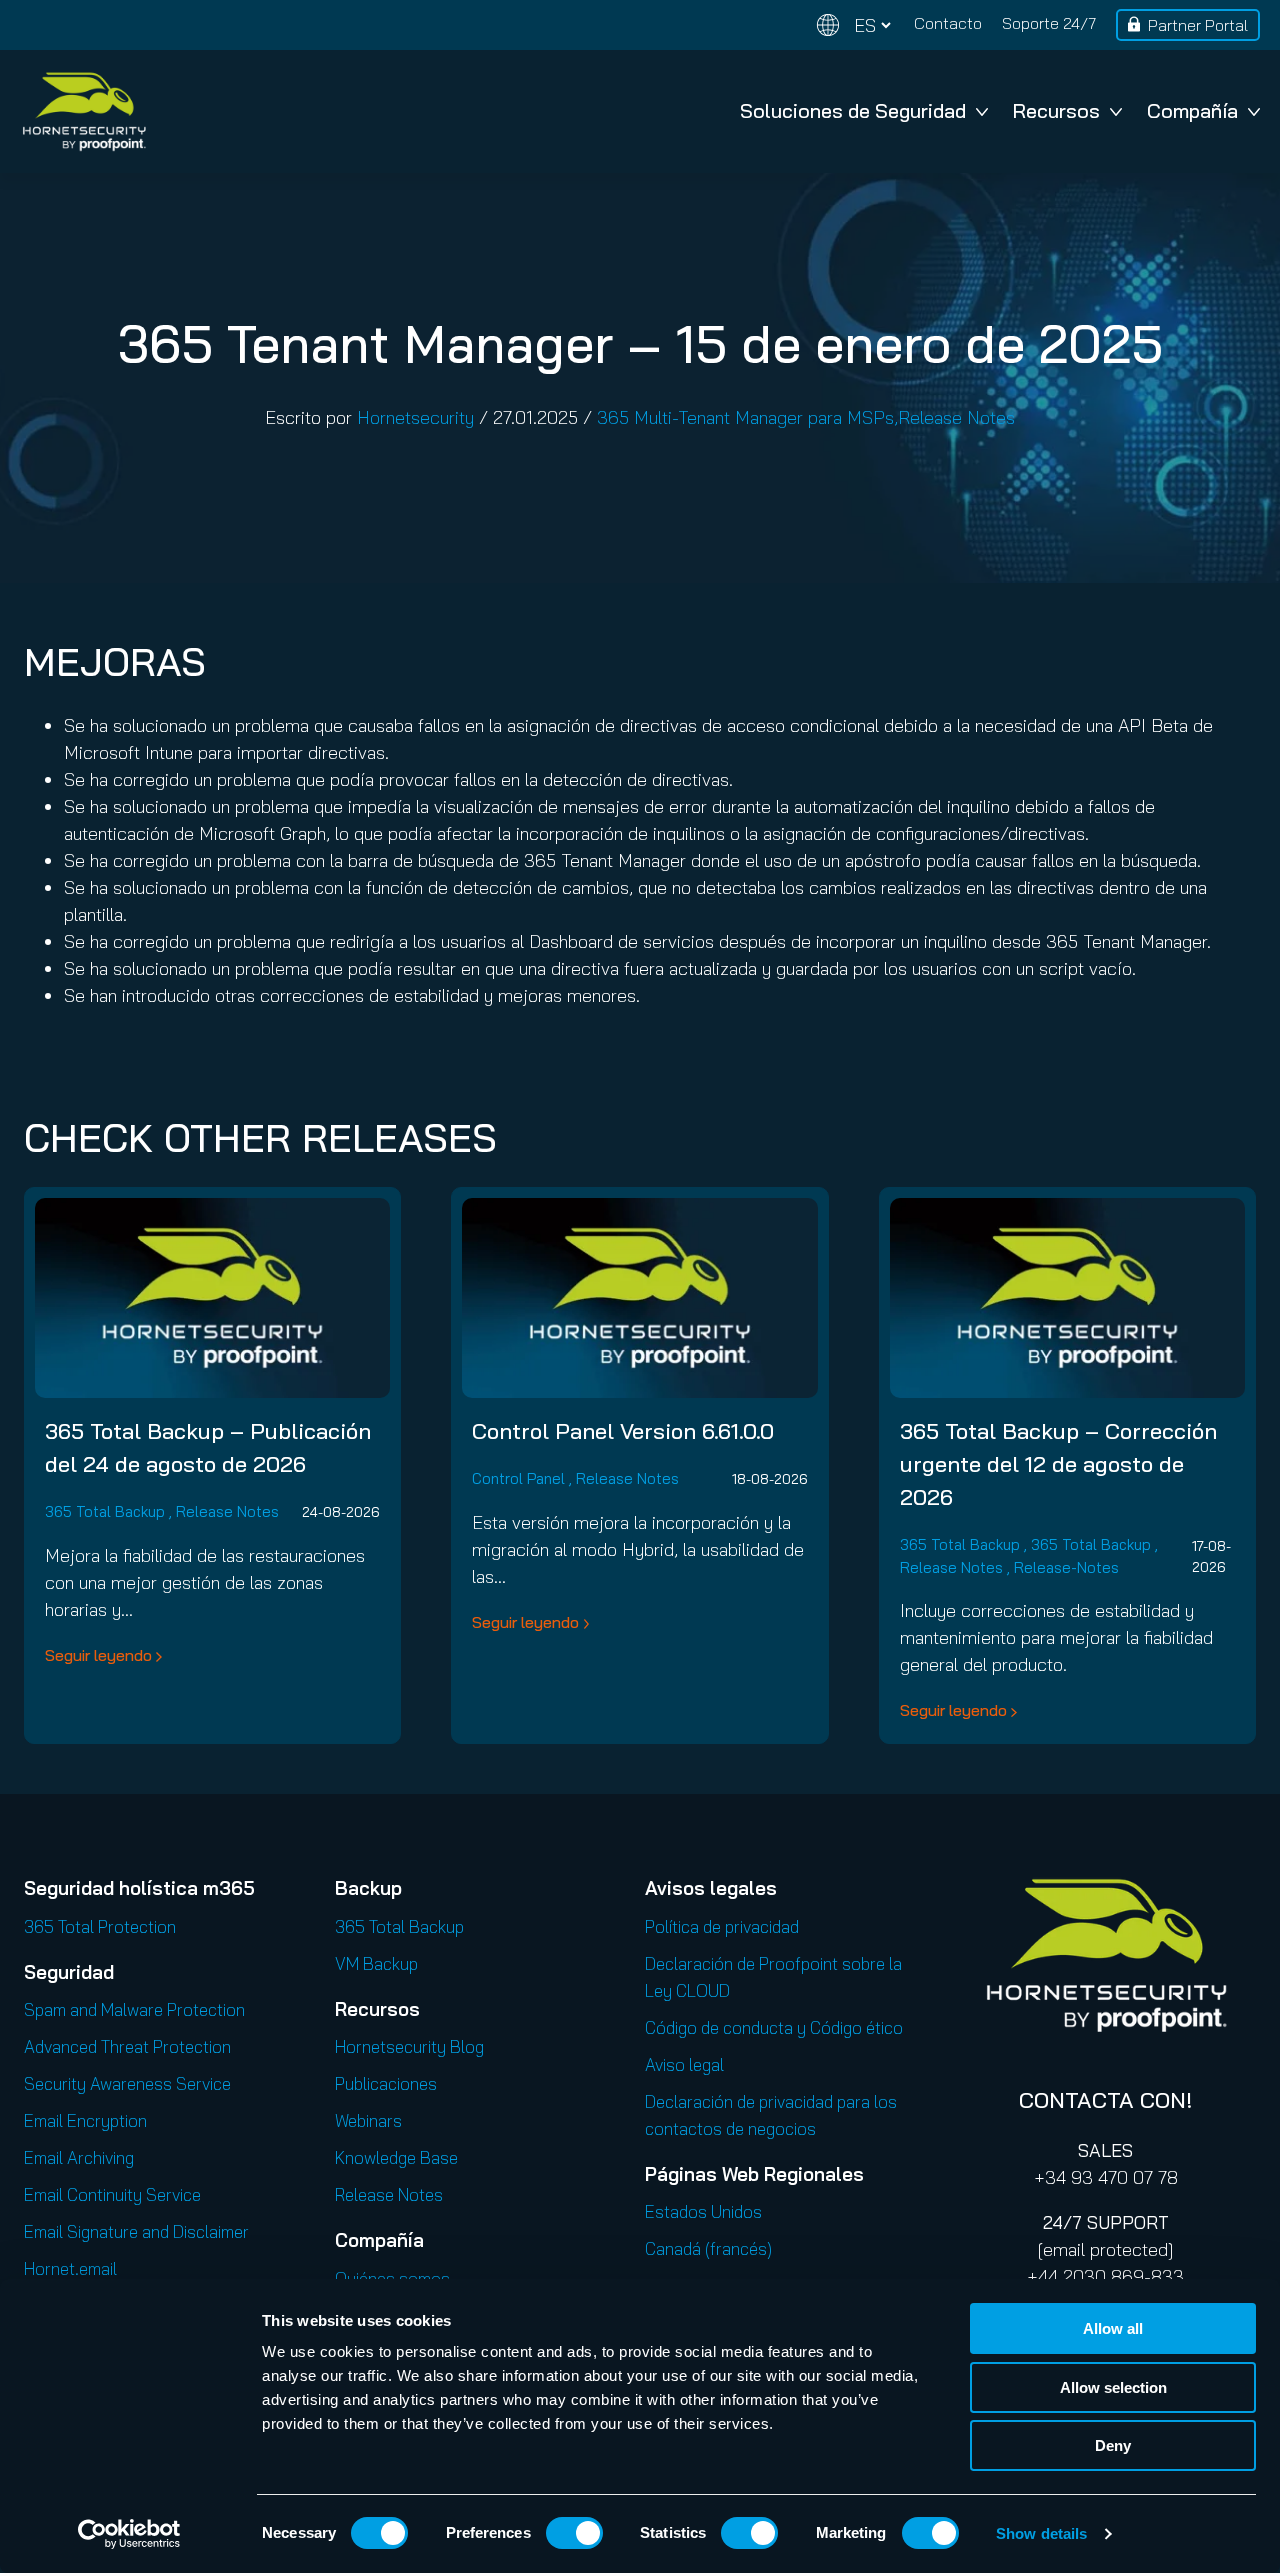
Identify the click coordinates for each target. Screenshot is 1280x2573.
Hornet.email (70, 2268)
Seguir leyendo (98, 1655)
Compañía (1192, 110)
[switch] (574, 2533)
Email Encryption (85, 2120)
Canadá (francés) (708, 2248)
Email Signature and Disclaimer (136, 2231)
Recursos (1056, 110)
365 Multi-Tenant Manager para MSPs (745, 417)
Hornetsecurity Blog (409, 2046)
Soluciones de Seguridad (853, 110)
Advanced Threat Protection (127, 2046)
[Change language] (854, 25)
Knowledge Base (396, 2157)
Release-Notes (1066, 1567)
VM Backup (376, 1963)
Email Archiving (79, 2157)
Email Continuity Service (112, 2194)
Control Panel (518, 1478)
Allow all (1113, 2328)
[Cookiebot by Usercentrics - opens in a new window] (129, 2534)
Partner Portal (1198, 25)
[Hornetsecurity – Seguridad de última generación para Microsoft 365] (84, 111)
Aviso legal (684, 2064)
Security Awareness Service (127, 2083)
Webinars (368, 2120)
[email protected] (1105, 2249)
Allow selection (1113, 2387)
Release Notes (956, 417)
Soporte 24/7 (1049, 23)
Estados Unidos (703, 2211)
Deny (1113, 2445)
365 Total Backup (105, 1511)
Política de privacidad (722, 1926)
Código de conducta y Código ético (774, 2027)
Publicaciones (386, 2083)
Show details (1041, 2533)
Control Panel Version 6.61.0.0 (623, 1431)
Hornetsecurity (415, 417)
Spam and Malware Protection (134, 2009)
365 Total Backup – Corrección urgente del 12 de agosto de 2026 (1058, 1464)
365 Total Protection (100, 1926)
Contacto (948, 23)
